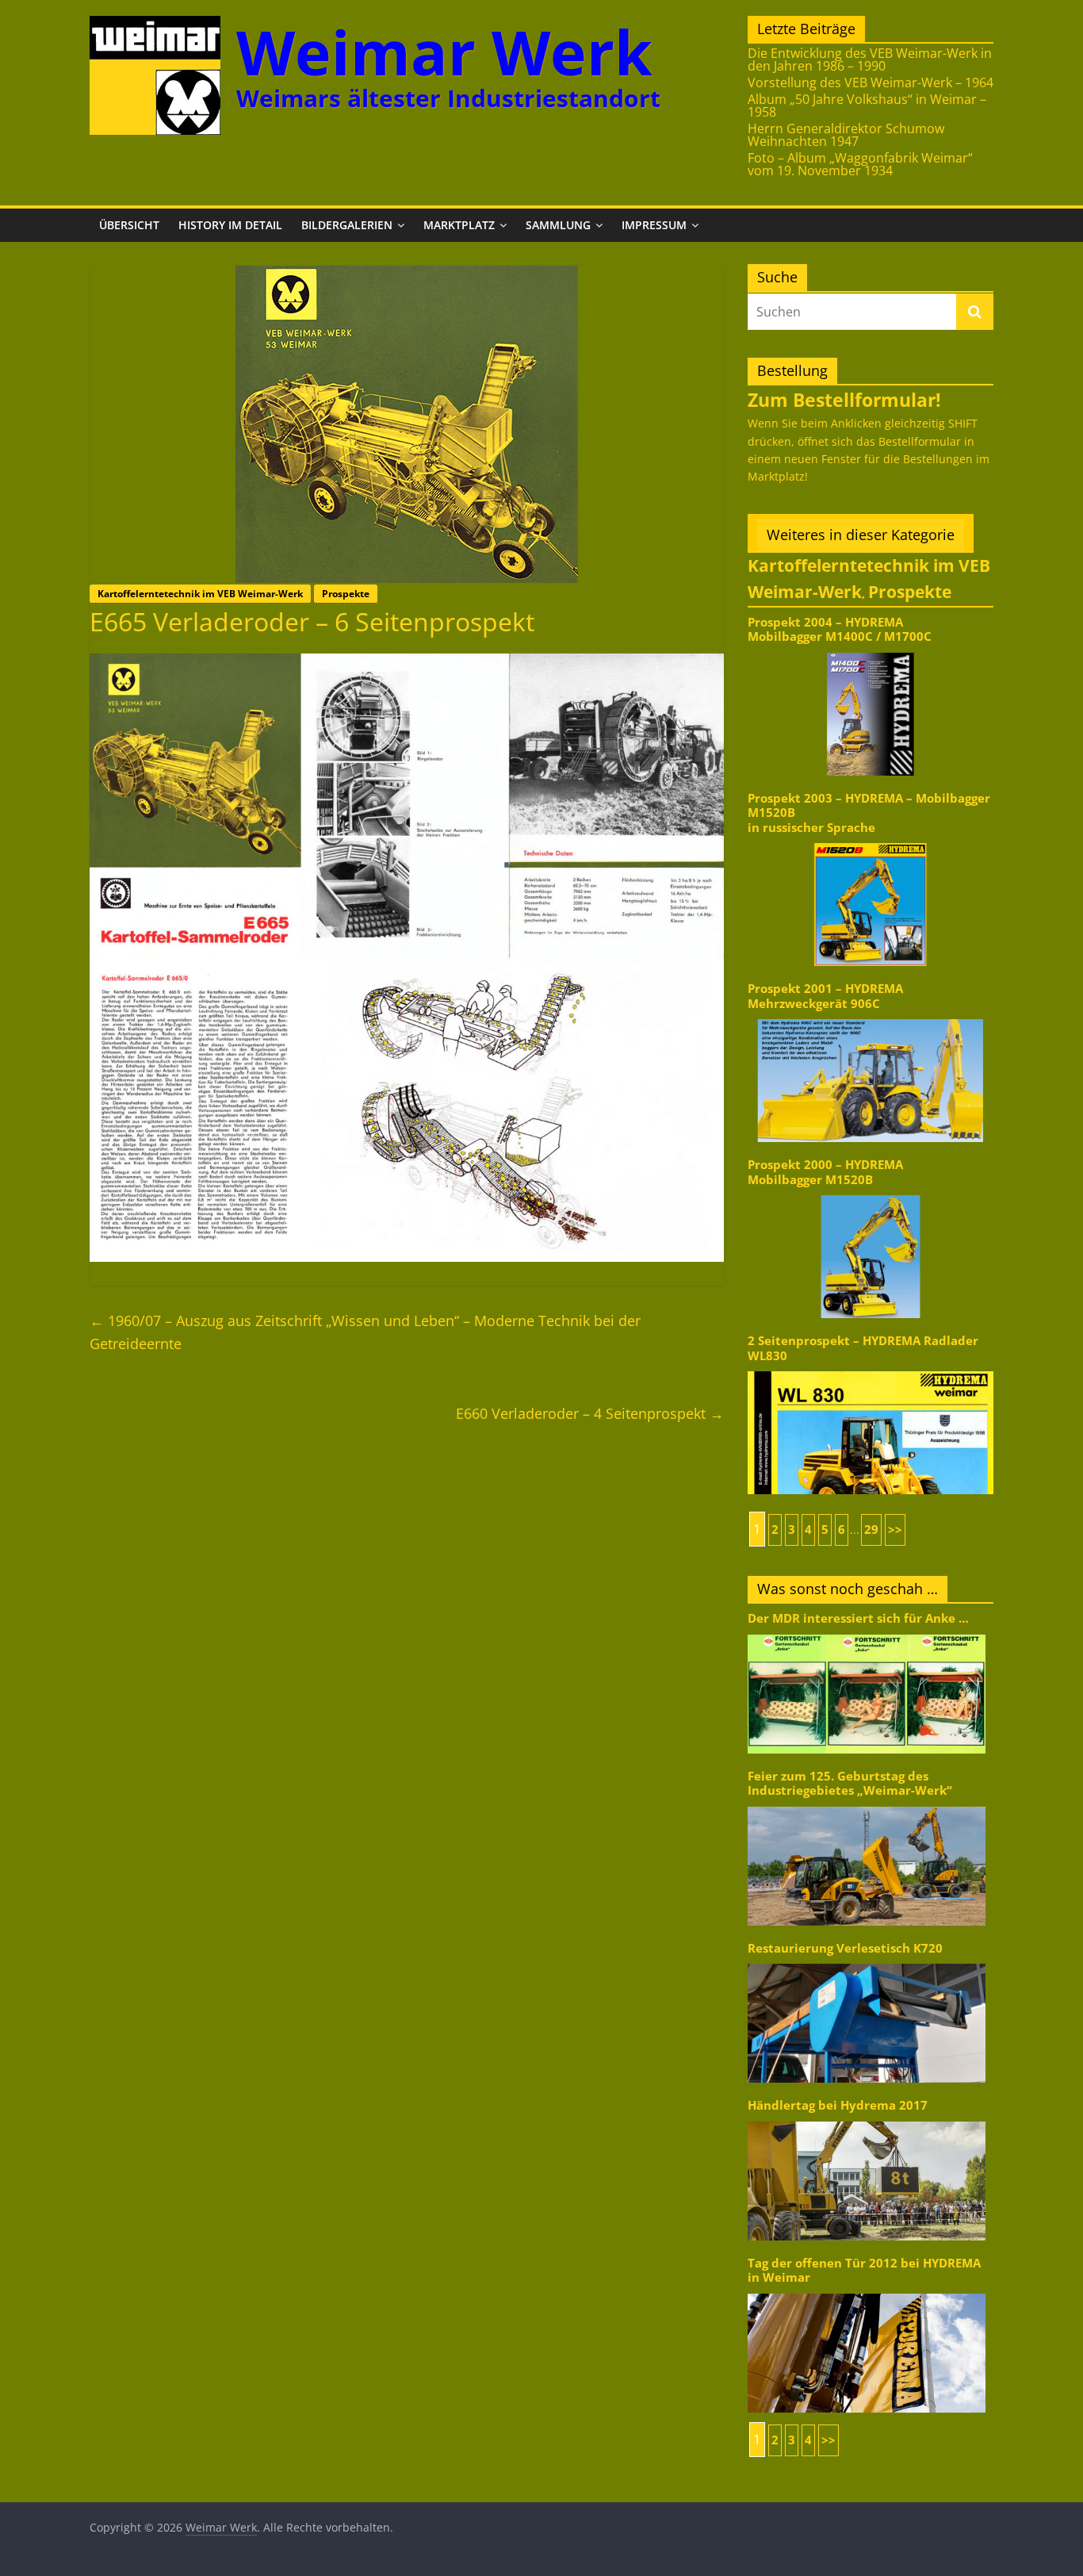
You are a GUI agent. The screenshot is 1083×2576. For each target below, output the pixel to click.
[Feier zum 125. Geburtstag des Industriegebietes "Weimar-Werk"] (867, 1805)
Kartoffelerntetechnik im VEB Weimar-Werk (200, 594)
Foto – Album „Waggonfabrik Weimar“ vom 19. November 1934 (860, 164)
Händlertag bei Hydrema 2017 (838, 2105)
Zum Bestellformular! (844, 400)
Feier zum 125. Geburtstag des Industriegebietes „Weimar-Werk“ (850, 1783)
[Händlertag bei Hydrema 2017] (867, 2120)
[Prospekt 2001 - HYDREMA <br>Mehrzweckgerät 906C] (871, 1018)
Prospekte (346, 594)
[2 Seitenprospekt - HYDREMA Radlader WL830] (871, 1370)
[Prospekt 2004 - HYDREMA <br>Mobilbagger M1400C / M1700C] (871, 652)
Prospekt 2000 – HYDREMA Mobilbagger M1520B (825, 1172)
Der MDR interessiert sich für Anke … (858, 1618)
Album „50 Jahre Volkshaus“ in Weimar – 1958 (867, 105)
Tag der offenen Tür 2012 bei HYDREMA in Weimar (864, 2270)
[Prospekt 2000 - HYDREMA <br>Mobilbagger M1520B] (871, 1194)
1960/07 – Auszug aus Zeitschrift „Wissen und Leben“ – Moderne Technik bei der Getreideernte (365, 1332)
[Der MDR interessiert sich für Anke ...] (867, 1633)
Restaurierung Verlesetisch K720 (845, 1948)
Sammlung (558, 225)
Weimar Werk (444, 52)
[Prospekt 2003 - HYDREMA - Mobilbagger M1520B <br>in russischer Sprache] (871, 842)
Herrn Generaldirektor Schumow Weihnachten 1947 (846, 135)
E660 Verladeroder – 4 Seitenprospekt (590, 1413)
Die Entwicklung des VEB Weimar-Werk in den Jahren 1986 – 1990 (870, 59)
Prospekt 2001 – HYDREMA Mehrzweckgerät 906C (825, 996)
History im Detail (230, 225)
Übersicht (129, 225)
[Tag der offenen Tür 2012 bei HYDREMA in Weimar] (867, 2292)
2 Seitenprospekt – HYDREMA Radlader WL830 (863, 1348)
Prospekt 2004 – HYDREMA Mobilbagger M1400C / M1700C (840, 629)
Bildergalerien (347, 225)
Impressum (654, 225)
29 (871, 1529)
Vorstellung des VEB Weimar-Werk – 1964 (871, 82)
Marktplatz (459, 225)
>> (895, 1529)
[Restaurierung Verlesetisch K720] (867, 1963)
